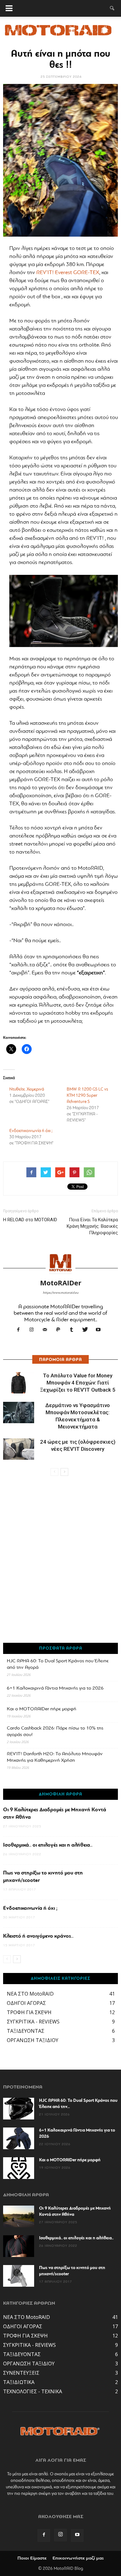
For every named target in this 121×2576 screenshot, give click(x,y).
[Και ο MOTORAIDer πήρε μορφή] (19, 2168)
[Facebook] (21, 1331)
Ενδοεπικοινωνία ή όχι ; (31, 1131)
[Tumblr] (74, 1331)
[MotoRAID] (60, 32)
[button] (112, 8)
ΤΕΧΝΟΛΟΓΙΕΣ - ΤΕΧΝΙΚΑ (33, 2391)
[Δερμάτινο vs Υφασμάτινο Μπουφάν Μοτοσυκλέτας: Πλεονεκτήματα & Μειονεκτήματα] (19, 1413)
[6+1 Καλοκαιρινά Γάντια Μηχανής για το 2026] (19, 2138)
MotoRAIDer (61, 1283)
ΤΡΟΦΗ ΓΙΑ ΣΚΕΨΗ (29, 2012)
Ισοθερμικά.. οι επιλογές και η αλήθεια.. (48, 1845)
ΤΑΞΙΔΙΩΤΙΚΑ (19, 2382)
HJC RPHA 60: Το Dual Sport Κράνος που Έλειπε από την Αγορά (58, 1664)
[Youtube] (101, 1331)
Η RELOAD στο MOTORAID (30, 1220)
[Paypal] (61, 1331)
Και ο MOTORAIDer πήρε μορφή (42, 1709)
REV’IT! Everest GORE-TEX (68, 273)
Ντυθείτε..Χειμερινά (27, 1089)
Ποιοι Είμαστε (32, 2558)
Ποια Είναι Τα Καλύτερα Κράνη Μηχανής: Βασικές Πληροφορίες (92, 1226)
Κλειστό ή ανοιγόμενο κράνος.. (38, 1936)
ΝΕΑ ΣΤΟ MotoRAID (30, 1994)
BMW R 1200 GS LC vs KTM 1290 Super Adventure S (87, 1096)
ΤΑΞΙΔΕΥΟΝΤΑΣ (26, 2031)
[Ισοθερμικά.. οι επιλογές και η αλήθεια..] (19, 2246)
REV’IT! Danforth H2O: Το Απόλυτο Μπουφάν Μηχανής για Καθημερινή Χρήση (55, 1757)
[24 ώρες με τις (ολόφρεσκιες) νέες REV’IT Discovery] (19, 1449)
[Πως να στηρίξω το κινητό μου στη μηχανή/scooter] (19, 2276)
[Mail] (47, 1331)
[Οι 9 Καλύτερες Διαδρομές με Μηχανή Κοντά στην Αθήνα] (19, 2216)
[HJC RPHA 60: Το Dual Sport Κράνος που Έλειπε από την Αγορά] (19, 2109)
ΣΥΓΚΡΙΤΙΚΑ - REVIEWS (33, 2022)
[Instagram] (34, 1331)
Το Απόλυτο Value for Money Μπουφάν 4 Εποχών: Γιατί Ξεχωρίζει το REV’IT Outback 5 (78, 1383)
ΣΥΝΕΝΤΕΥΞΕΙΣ (21, 2373)
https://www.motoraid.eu (61, 1293)
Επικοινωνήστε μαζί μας (78, 2558)
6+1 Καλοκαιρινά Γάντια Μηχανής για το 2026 (55, 1688)
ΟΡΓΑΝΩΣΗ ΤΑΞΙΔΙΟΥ (33, 2040)
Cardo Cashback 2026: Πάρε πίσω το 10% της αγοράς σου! (55, 1732)
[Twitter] (87, 1331)
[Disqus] (60, 1563)
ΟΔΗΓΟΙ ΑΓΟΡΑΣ (26, 2003)
